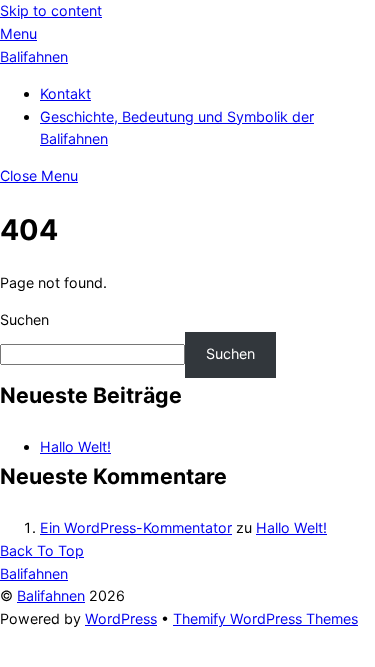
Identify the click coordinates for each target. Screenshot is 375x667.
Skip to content (51, 10)
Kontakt (65, 93)
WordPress (121, 618)
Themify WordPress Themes (265, 618)
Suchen (24, 319)
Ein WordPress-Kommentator (136, 527)
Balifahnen (51, 595)
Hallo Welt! (75, 446)
